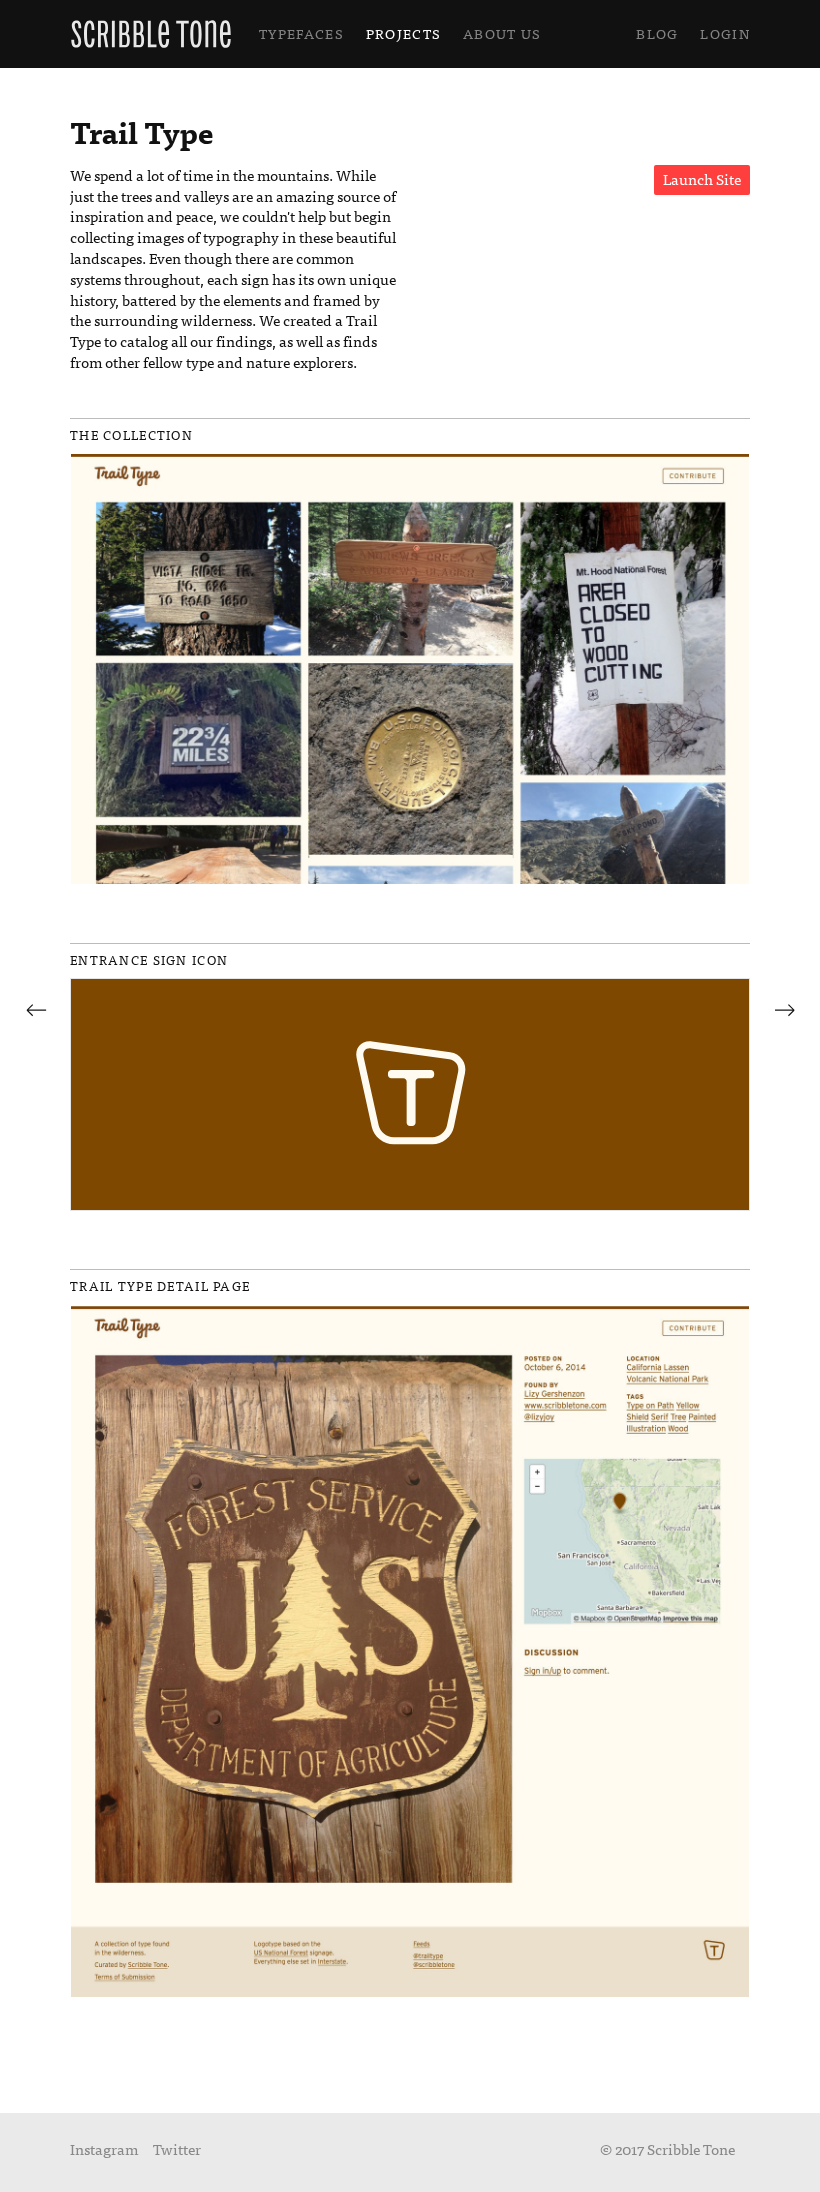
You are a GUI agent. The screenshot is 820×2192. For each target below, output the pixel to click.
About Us (502, 33)
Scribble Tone (151, 34)
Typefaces (301, 33)
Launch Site (702, 178)
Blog (657, 33)
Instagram (104, 2148)
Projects (404, 33)
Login (725, 33)
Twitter (177, 2148)
